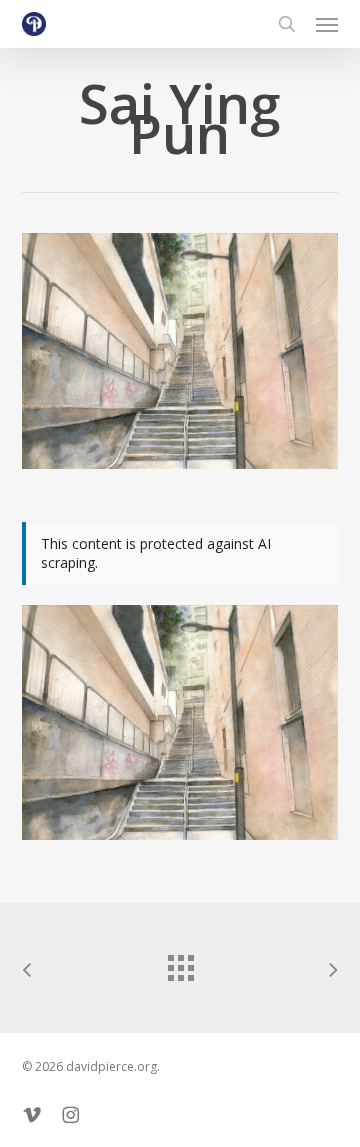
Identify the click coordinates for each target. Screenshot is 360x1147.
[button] (327, 24)
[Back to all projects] (180, 963)
